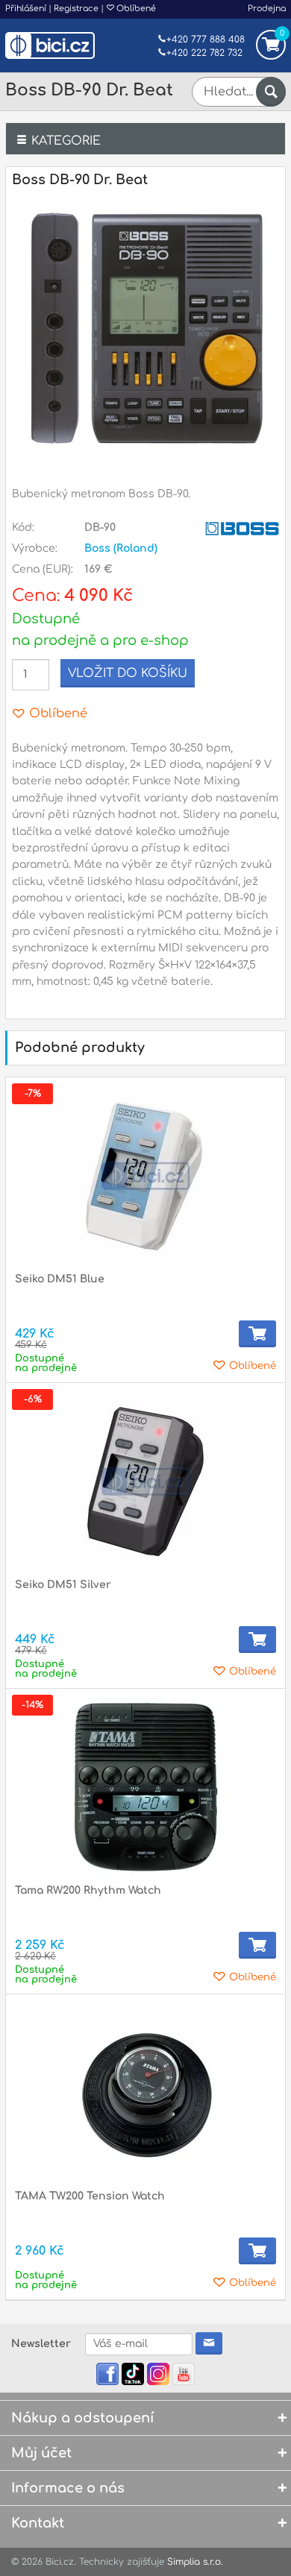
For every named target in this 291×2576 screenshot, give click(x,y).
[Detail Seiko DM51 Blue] (145, 1176)
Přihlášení (26, 9)
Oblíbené (135, 9)
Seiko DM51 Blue (60, 1279)
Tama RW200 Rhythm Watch (88, 1890)
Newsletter (41, 2344)
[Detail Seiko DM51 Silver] (145, 1481)
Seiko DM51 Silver (63, 1585)
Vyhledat (271, 92)
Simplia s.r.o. (195, 2562)
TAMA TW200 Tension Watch (90, 2196)
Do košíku (257, 1334)
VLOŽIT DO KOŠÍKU (128, 673)
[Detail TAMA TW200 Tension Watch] (145, 2093)
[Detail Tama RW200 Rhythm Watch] (145, 1787)
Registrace (76, 9)
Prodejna (267, 9)
